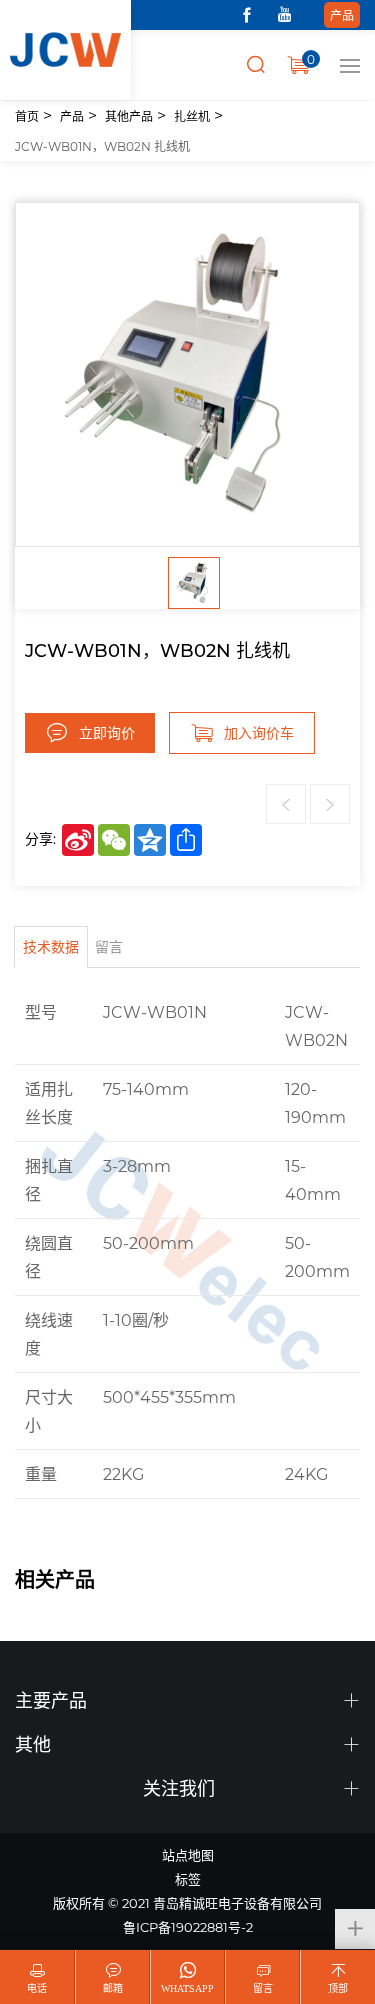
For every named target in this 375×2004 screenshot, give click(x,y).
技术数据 (51, 946)
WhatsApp (187, 1988)
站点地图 (188, 1854)
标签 (188, 1878)
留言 (109, 946)
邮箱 (113, 1988)
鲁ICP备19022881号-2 (188, 1926)
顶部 (338, 1988)
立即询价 (107, 732)
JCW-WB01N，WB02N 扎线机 (102, 146)
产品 (342, 15)
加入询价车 (259, 732)
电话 (37, 1988)
